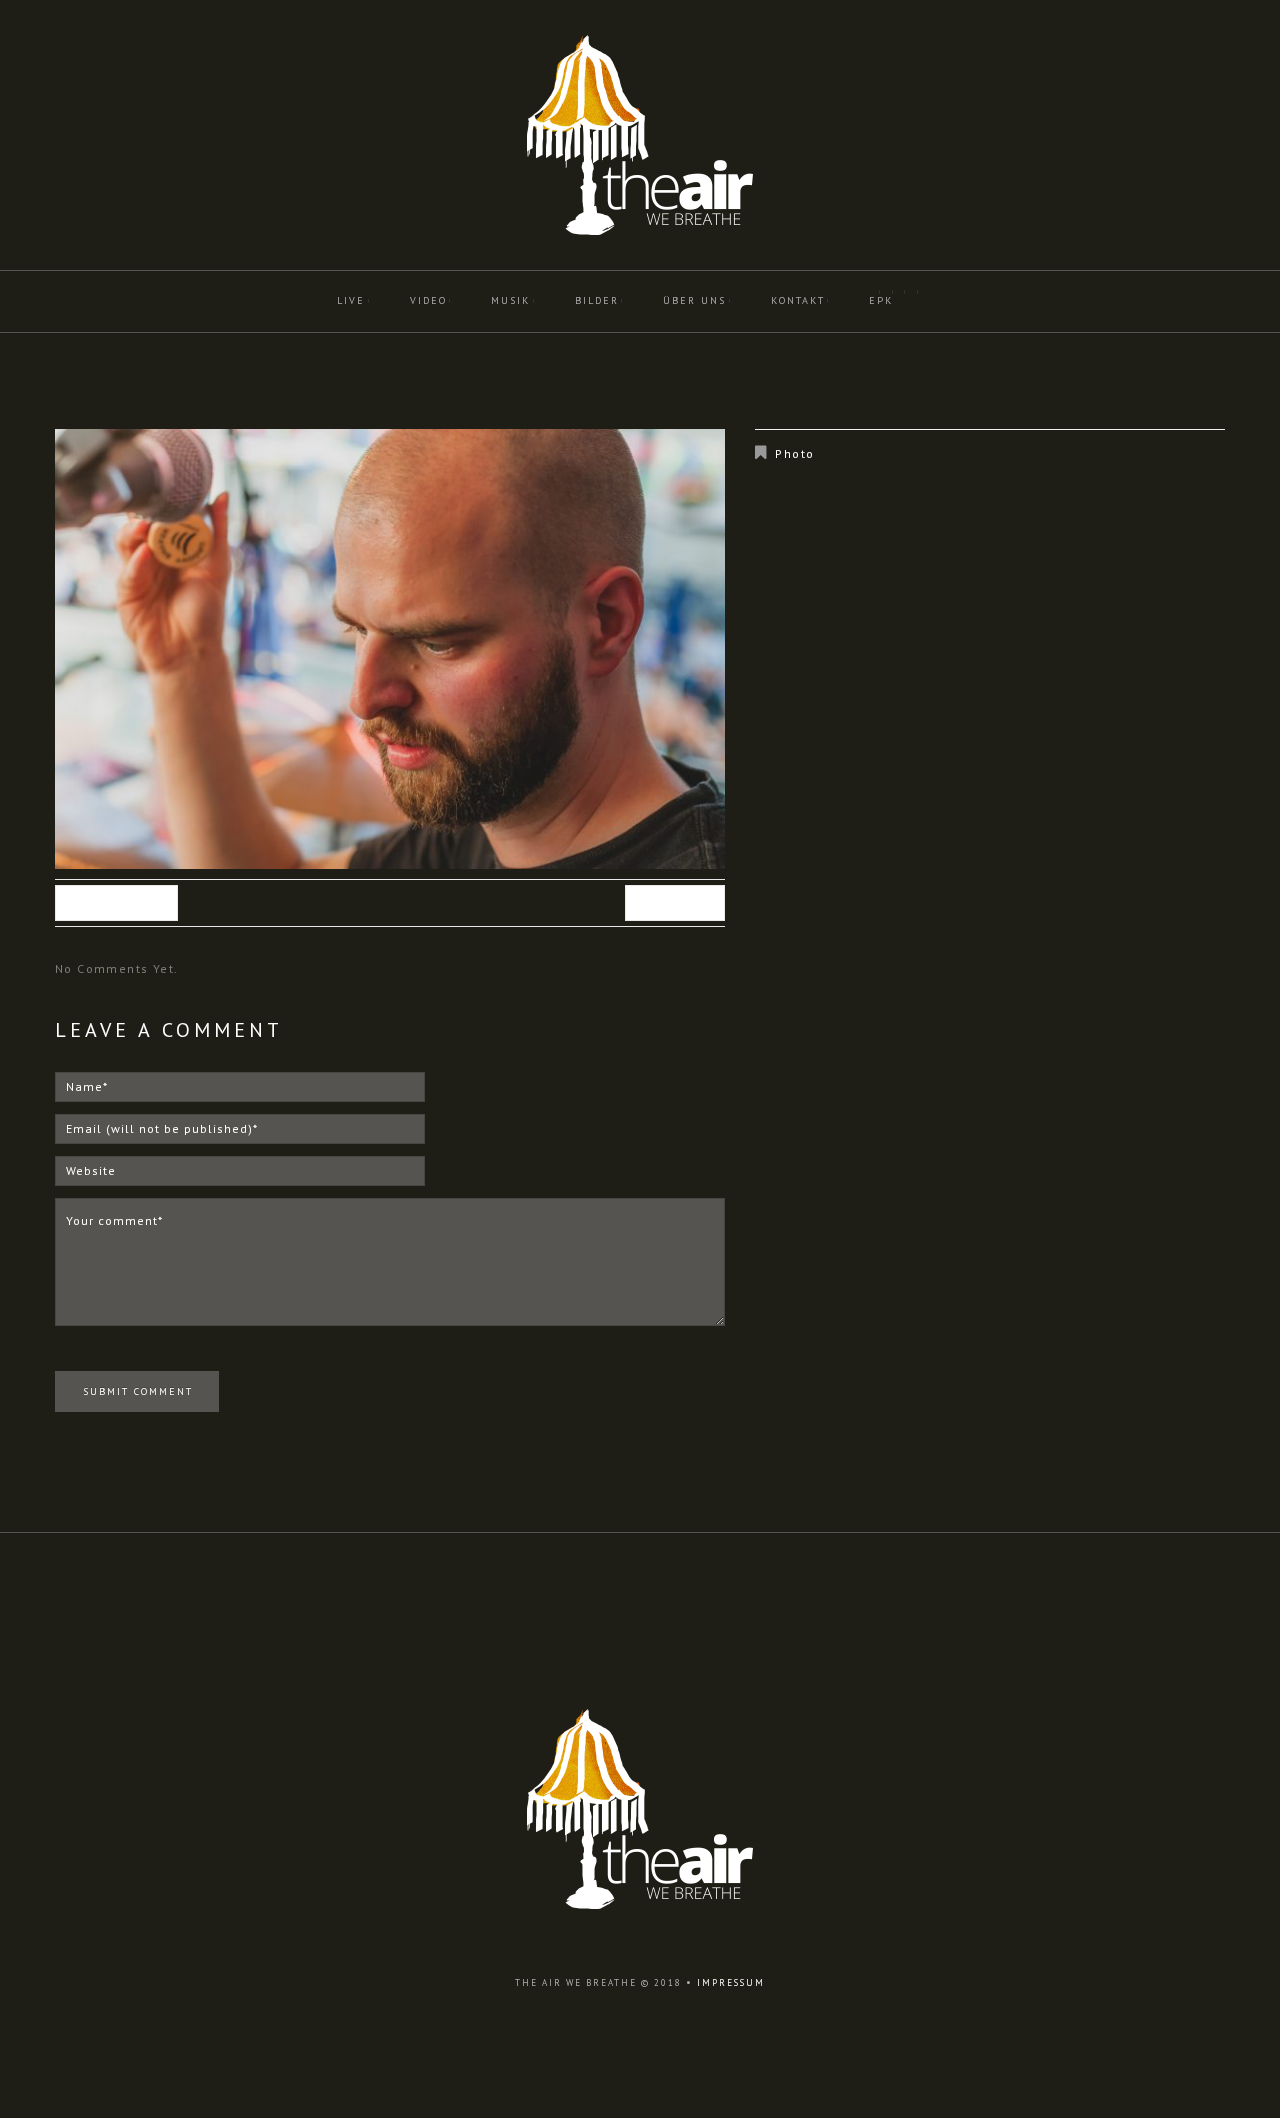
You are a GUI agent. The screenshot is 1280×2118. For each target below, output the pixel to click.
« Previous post (116, 903)
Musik (510, 300)
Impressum (731, 1982)
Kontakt (798, 300)
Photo (794, 453)
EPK (881, 300)
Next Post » (675, 903)
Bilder (597, 300)
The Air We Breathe (576, 1982)
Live (351, 300)
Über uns (694, 300)
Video (428, 300)
